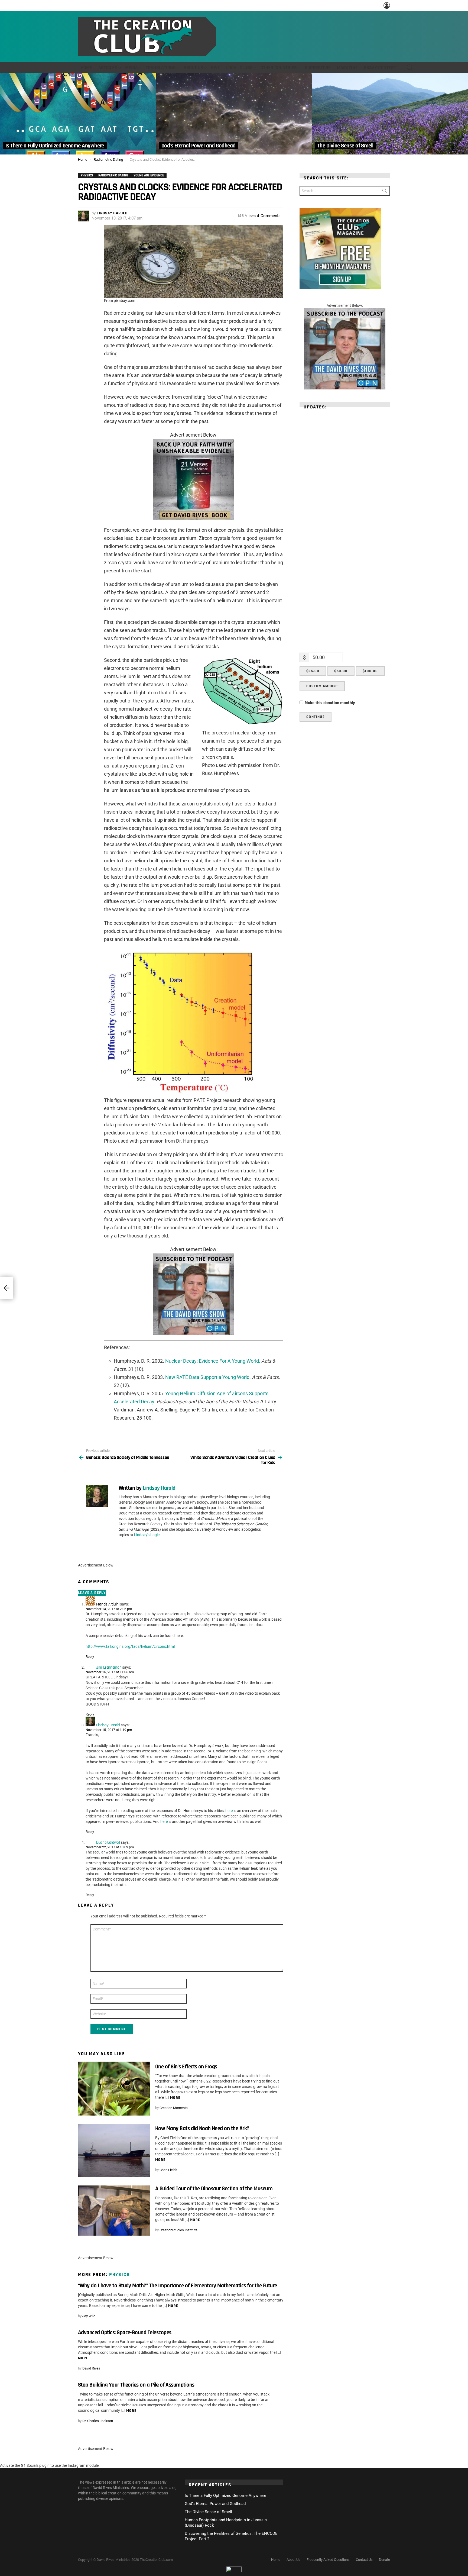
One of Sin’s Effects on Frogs (186, 2067)
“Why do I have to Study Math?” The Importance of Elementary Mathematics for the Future (178, 2286)
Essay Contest (380, 68)
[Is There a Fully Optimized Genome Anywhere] (78, 114)
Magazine (347, 68)
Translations (161, 68)
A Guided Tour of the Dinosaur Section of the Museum (214, 2189)
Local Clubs (239, 68)
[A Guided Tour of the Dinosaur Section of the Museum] (114, 2211)
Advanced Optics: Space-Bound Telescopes (125, 2332)
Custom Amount (322, 686)
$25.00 (313, 671)
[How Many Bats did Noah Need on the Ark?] (114, 2151)
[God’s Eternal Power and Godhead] (234, 114)
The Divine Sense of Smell (208, 2512)
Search (385, 192)
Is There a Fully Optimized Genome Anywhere (225, 2496)
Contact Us (364, 2560)
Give (215, 68)
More (175, 2098)
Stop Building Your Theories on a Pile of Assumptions (136, 2385)
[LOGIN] (387, 5)
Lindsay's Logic (147, 1535)
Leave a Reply (92, 1593)
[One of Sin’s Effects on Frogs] (114, 2089)
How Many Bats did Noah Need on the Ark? (202, 2128)
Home (86, 68)
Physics (120, 2274)
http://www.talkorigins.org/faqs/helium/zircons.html (130, 1646)
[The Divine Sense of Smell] (390, 114)
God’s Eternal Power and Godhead (215, 2504)
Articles (108, 68)
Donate (384, 2560)
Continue (316, 717)
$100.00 (370, 671)
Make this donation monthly (330, 703)
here (229, 1811)
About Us (193, 68)
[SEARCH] (410, 68)
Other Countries (279, 68)
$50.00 (341, 671)
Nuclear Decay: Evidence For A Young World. (213, 1361)
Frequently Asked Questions (328, 2560)
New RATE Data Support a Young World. (208, 1377)
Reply (90, 1657)
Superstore (318, 68)
